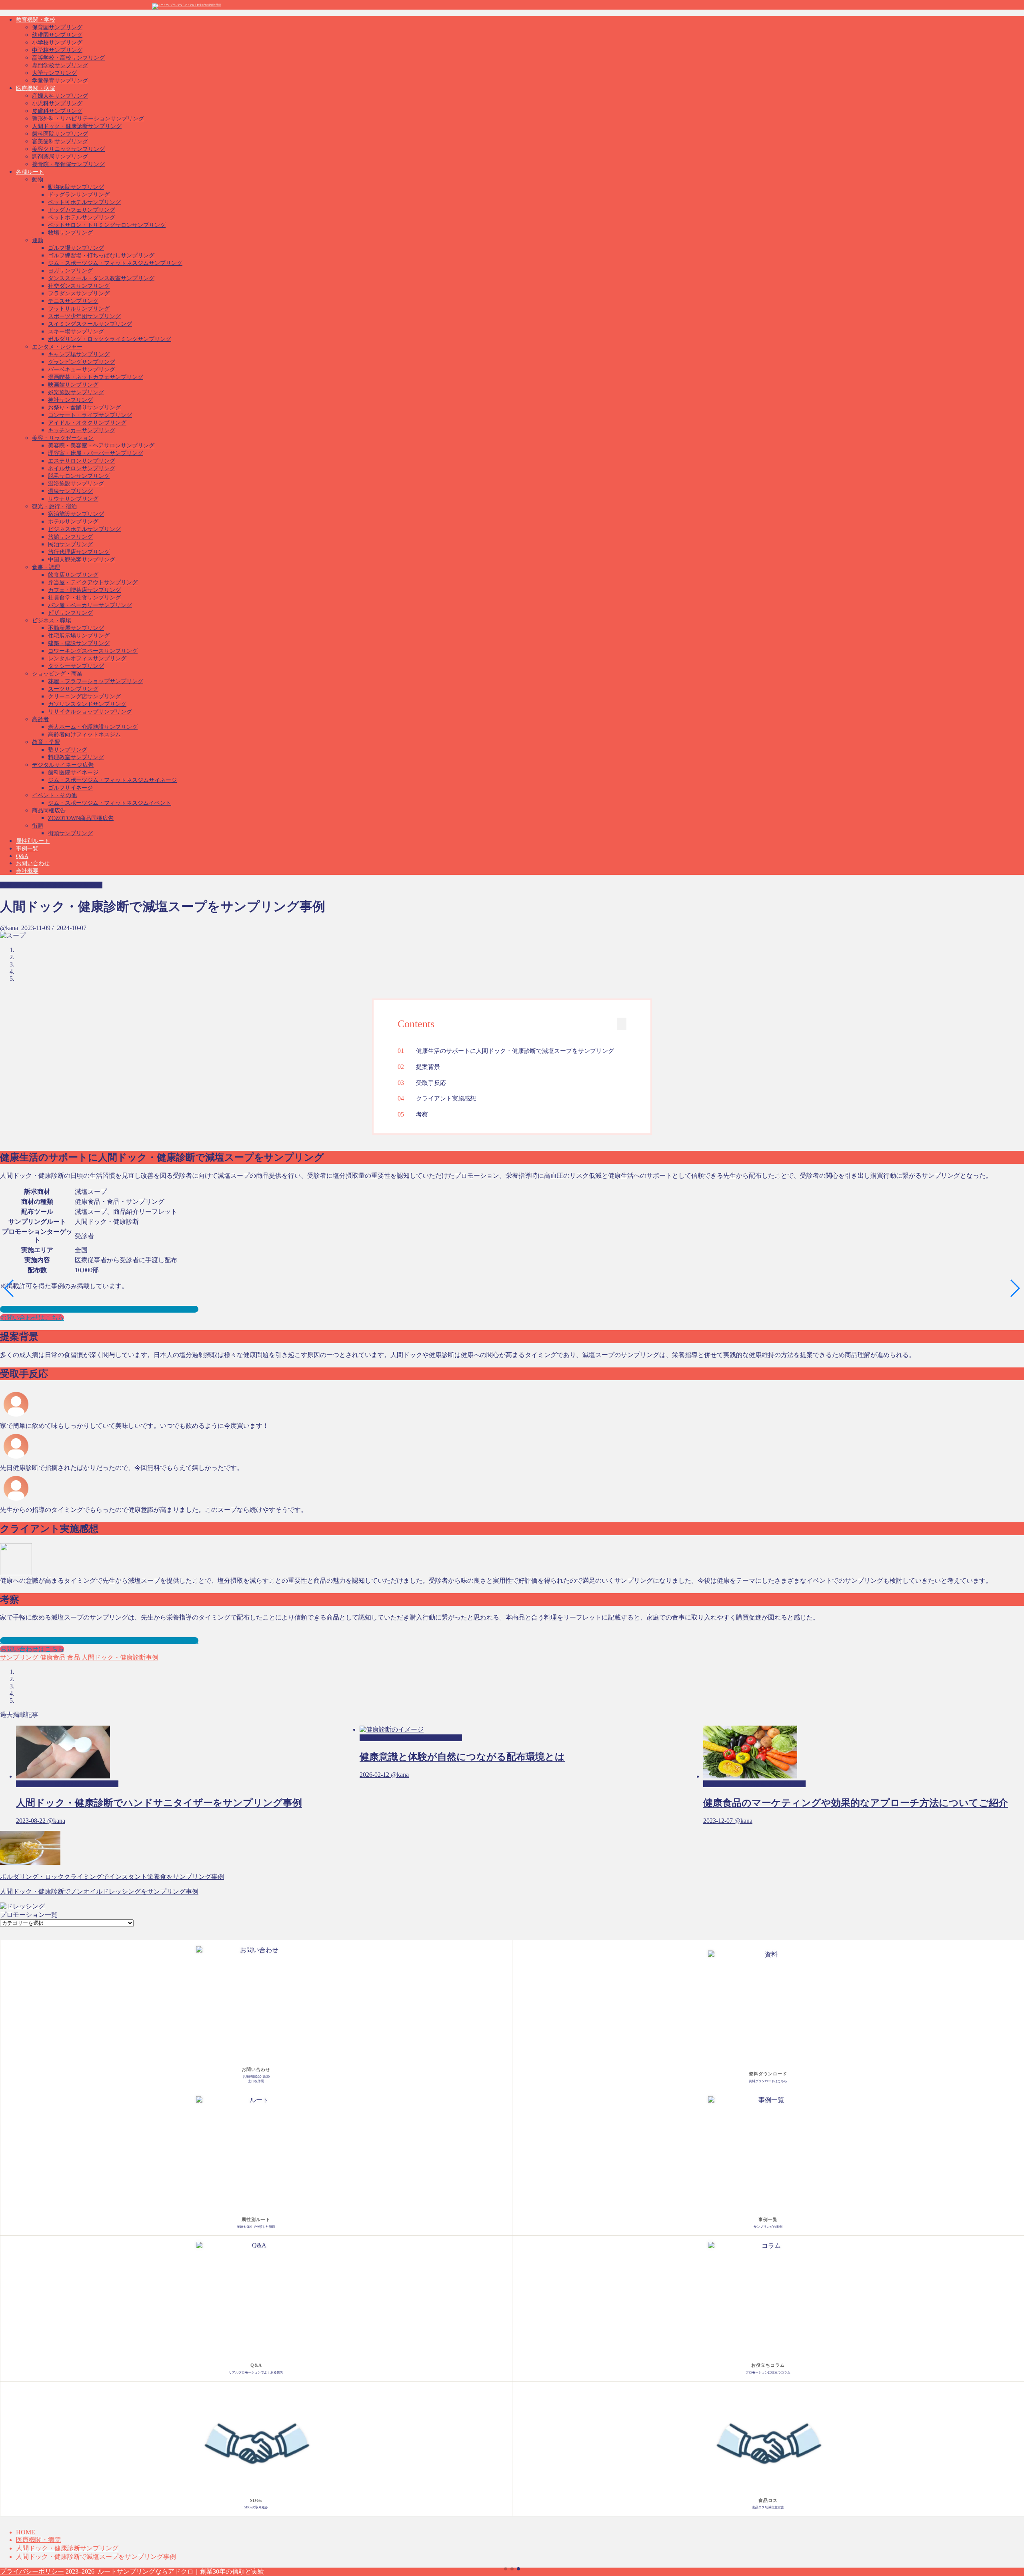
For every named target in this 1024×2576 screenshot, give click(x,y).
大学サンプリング (54, 73)
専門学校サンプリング (60, 65)
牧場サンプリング (70, 233)
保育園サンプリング (57, 27)
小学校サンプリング (57, 43)
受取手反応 (431, 1083)
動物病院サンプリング (76, 187)
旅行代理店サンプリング (79, 552)
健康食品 (52, 1657)
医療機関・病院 (36, 88)
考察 (422, 1114)
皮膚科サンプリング (57, 111)
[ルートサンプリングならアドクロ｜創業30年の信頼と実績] (186, 5)
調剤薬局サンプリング (60, 157)
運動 (38, 240)
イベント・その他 (54, 795)
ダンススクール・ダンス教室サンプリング (101, 278)
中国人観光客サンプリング (82, 560)
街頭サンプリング (70, 833)
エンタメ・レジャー (57, 347)
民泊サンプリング (70, 544)
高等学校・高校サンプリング (68, 58)
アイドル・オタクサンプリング (87, 423)
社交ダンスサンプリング (79, 286)
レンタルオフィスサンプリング (87, 659)
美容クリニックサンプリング (68, 149)
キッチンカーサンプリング (82, 430)
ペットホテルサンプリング (82, 218)
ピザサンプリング (70, 613)
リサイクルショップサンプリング (90, 712)
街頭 (38, 826)
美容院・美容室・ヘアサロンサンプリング (101, 446)
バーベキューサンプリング (82, 370)
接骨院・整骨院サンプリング (68, 164)
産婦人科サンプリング (60, 96)
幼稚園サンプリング (57, 35)
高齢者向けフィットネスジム (84, 735)
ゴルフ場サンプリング (76, 248)
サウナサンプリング (73, 499)
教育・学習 (46, 742)
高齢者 (40, 719)
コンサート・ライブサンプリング (90, 415)
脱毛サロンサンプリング (79, 476)
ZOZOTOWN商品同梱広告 (81, 818)
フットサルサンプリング (79, 309)
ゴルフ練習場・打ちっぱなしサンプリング (101, 256)
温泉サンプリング (70, 491)
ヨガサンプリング (70, 271)
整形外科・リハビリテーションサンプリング (88, 119)
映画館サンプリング (73, 385)
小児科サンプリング (57, 103)
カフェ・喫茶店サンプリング (84, 590)
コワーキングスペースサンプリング (93, 651)
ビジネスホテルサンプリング (84, 529)
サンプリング (19, 1657)
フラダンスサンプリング (79, 294)
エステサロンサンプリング (82, 461)
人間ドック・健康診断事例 (119, 1657)
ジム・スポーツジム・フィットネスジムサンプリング (115, 263)
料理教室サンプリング (76, 757)
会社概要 (27, 871)
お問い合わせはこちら (32, 1318)
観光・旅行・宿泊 (54, 506)
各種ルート (30, 172)
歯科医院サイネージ (73, 773)
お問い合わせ (33, 863)
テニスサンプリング (73, 301)
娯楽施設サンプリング (76, 392)
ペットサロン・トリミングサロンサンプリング (107, 225)
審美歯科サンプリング (60, 141)
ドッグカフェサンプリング (82, 210)
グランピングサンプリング (82, 362)
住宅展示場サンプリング (79, 636)
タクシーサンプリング (76, 666)
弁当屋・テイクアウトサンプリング (93, 582)
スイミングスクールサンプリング (90, 324)
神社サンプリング (70, 400)
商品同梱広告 (49, 811)
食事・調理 (46, 567)
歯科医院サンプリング (60, 134)
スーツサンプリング (73, 689)
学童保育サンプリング (60, 81)
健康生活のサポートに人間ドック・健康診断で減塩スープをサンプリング (515, 1051)
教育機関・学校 (36, 20)
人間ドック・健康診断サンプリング (77, 126)
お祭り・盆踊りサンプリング (84, 408)
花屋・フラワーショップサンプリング (96, 681)
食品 (73, 1657)
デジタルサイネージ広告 (63, 765)
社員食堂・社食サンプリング (84, 598)
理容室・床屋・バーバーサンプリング (96, 453)
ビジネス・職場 (52, 620)
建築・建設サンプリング (79, 643)
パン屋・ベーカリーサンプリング (90, 605)
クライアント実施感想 (446, 1098)
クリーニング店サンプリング (84, 697)
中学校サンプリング (57, 50)
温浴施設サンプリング (76, 484)
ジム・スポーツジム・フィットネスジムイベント (110, 803)
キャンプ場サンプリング (79, 354)
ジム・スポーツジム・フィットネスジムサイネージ (112, 780)
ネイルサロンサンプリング (82, 468)
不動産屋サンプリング (76, 628)
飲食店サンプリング (73, 575)
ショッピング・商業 (57, 674)
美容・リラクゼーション (63, 438)
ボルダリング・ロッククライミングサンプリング (110, 339)
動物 (38, 179)
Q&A (22, 856)
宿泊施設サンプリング (76, 514)
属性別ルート (33, 841)
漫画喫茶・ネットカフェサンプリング (96, 377)
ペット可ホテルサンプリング (84, 202)
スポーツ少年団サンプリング (84, 316)
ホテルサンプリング (73, 522)
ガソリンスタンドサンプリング (87, 704)
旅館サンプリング (70, 537)
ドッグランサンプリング (79, 195)
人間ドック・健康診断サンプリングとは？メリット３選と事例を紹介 (99, 1309)
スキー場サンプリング (76, 332)
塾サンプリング (68, 750)
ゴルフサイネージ (70, 788)
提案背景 (428, 1067)
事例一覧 (27, 849)
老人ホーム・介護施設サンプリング (93, 727)
